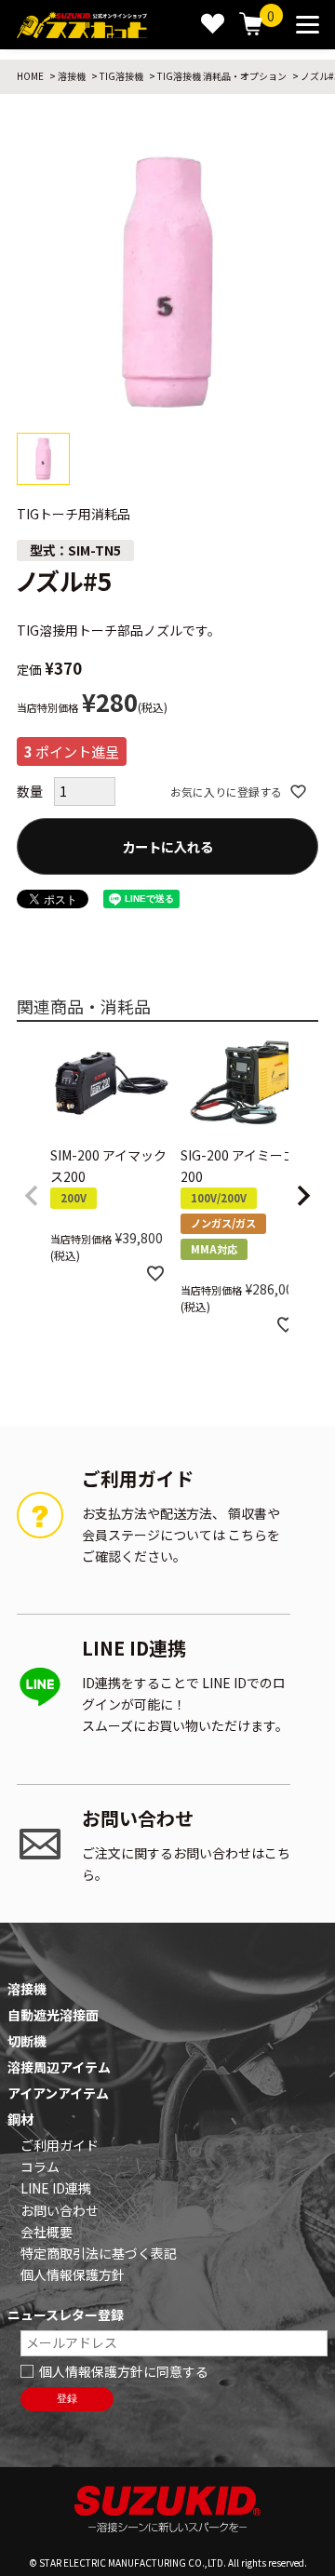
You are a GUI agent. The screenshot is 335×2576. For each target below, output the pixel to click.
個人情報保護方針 (73, 2274)
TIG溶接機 (121, 76)
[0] (251, 25)
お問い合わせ (60, 2210)
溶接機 (72, 76)
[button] (32, 1196)
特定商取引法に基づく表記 (99, 2253)
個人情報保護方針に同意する (124, 2371)
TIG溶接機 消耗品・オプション (222, 76)
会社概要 (47, 2232)
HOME (30, 76)
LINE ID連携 (56, 2188)
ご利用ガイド (60, 2145)
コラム (40, 2167)
